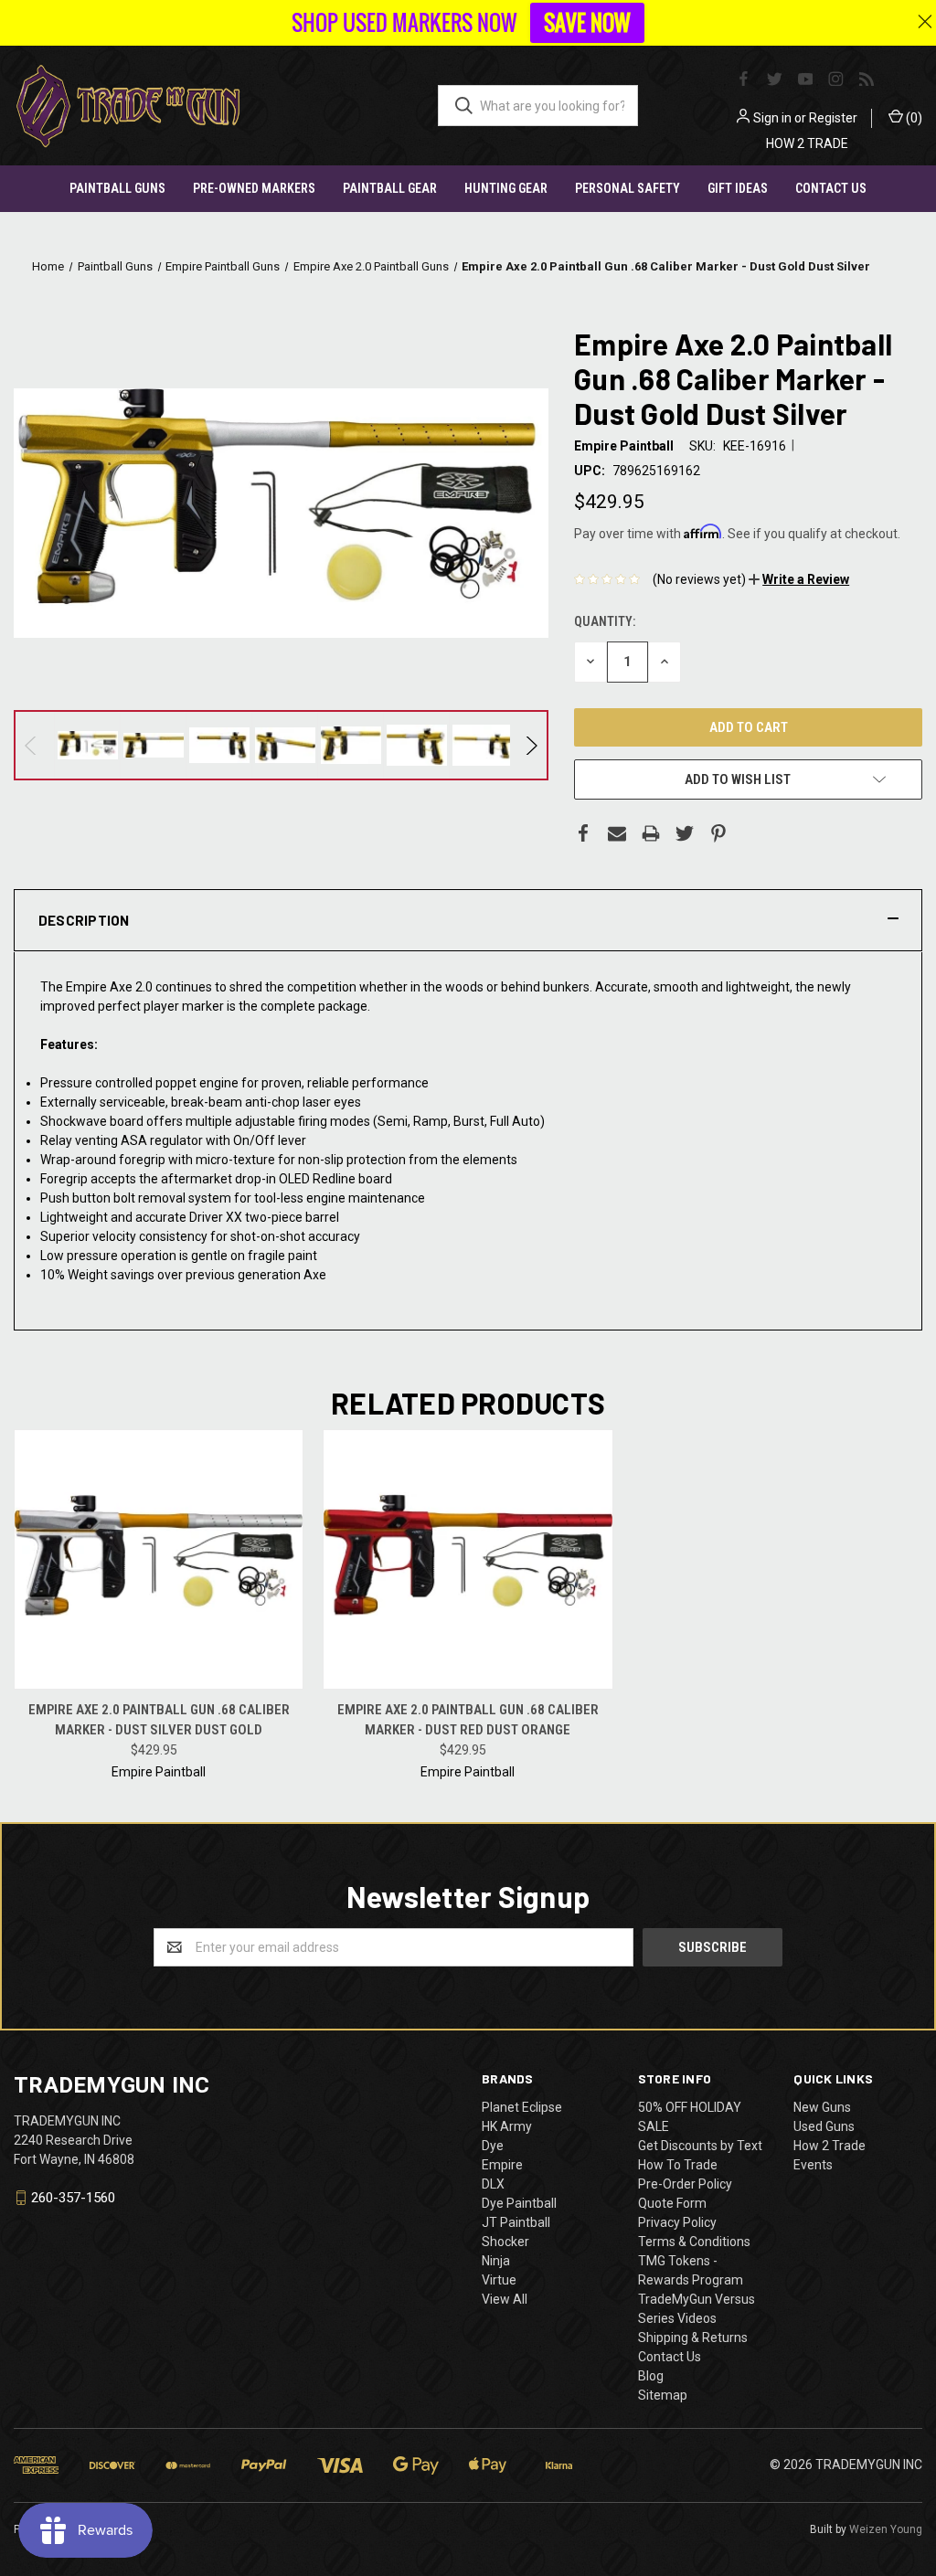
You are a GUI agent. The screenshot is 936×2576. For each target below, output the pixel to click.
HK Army (507, 2126)
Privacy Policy (677, 2222)
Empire (502, 2165)
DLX (493, 2184)
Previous (32, 746)
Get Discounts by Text (700, 2146)
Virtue (499, 2280)
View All (505, 2299)
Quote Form (672, 2203)
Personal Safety (628, 188)
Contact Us (831, 188)
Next (531, 746)
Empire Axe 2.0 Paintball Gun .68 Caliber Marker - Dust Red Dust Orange (468, 1720)
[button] (799, 579)
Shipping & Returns (693, 2337)
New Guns (822, 2107)
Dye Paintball (519, 2203)
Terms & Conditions (694, 2242)
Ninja (496, 2261)
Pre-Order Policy (685, 2184)
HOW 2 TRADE (807, 143)
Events (813, 2165)
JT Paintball (516, 2222)
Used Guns (824, 2126)
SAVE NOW (587, 23)
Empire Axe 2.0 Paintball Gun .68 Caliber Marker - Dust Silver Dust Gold (159, 1720)
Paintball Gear (390, 188)
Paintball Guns (117, 188)
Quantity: (605, 621)
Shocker (505, 2242)
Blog (651, 2376)
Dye (493, 2146)
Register (833, 118)
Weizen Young (886, 2529)
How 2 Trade (830, 2146)
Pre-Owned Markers (254, 188)
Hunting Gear (506, 188)
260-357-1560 (73, 2198)
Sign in (772, 118)
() (913, 118)
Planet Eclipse (522, 2107)
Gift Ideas (738, 188)
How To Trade (678, 2165)
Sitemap (663, 2395)
